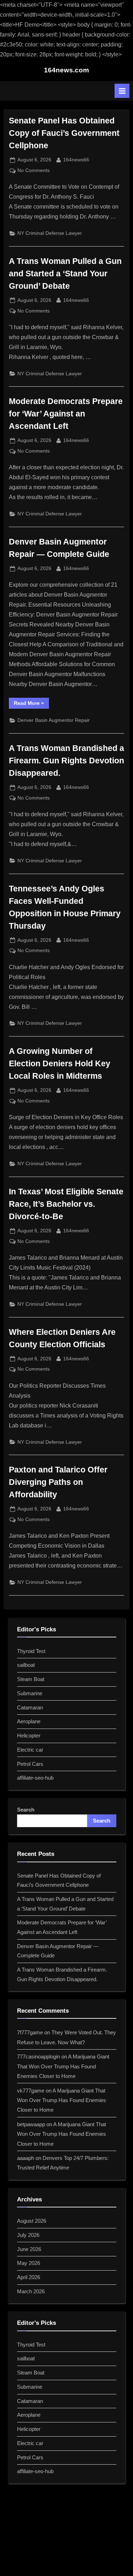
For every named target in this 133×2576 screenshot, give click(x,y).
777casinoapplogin (38, 2057)
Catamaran (30, 1707)
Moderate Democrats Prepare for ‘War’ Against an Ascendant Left (66, 414)
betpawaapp (31, 2124)
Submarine (30, 1693)
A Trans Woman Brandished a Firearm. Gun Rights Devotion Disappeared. (66, 761)
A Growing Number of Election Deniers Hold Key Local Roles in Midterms (60, 1063)
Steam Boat (31, 1679)
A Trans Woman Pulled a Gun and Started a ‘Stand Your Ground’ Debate (65, 273)
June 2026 (29, 2249)
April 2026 (29, 2277)
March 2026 (31, 2291)
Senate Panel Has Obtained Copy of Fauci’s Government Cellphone (64, 133)
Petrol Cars (30, 1764)
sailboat (26, 1665)
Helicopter (29, 1735)
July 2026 (28, 2235)
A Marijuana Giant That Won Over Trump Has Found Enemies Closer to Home (63, 2066)
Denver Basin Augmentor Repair (54, 720)
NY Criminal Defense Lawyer (50, 233)
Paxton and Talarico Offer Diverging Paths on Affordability (58, 1482)
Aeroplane (29, 1721)
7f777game (30, 2032)
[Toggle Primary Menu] (122, 91)
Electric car (30, 1750)
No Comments (34, 171)
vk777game (31, 2091)
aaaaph (26, 2158)
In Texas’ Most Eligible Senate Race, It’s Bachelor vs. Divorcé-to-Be (66, 1204)
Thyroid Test (31, 1651)
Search (26, 1810)
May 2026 (29, 2263)
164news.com (66, 70)
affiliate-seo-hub (35, 1778)
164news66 (76, 160)
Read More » (31, 704)
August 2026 (32, 2221)
